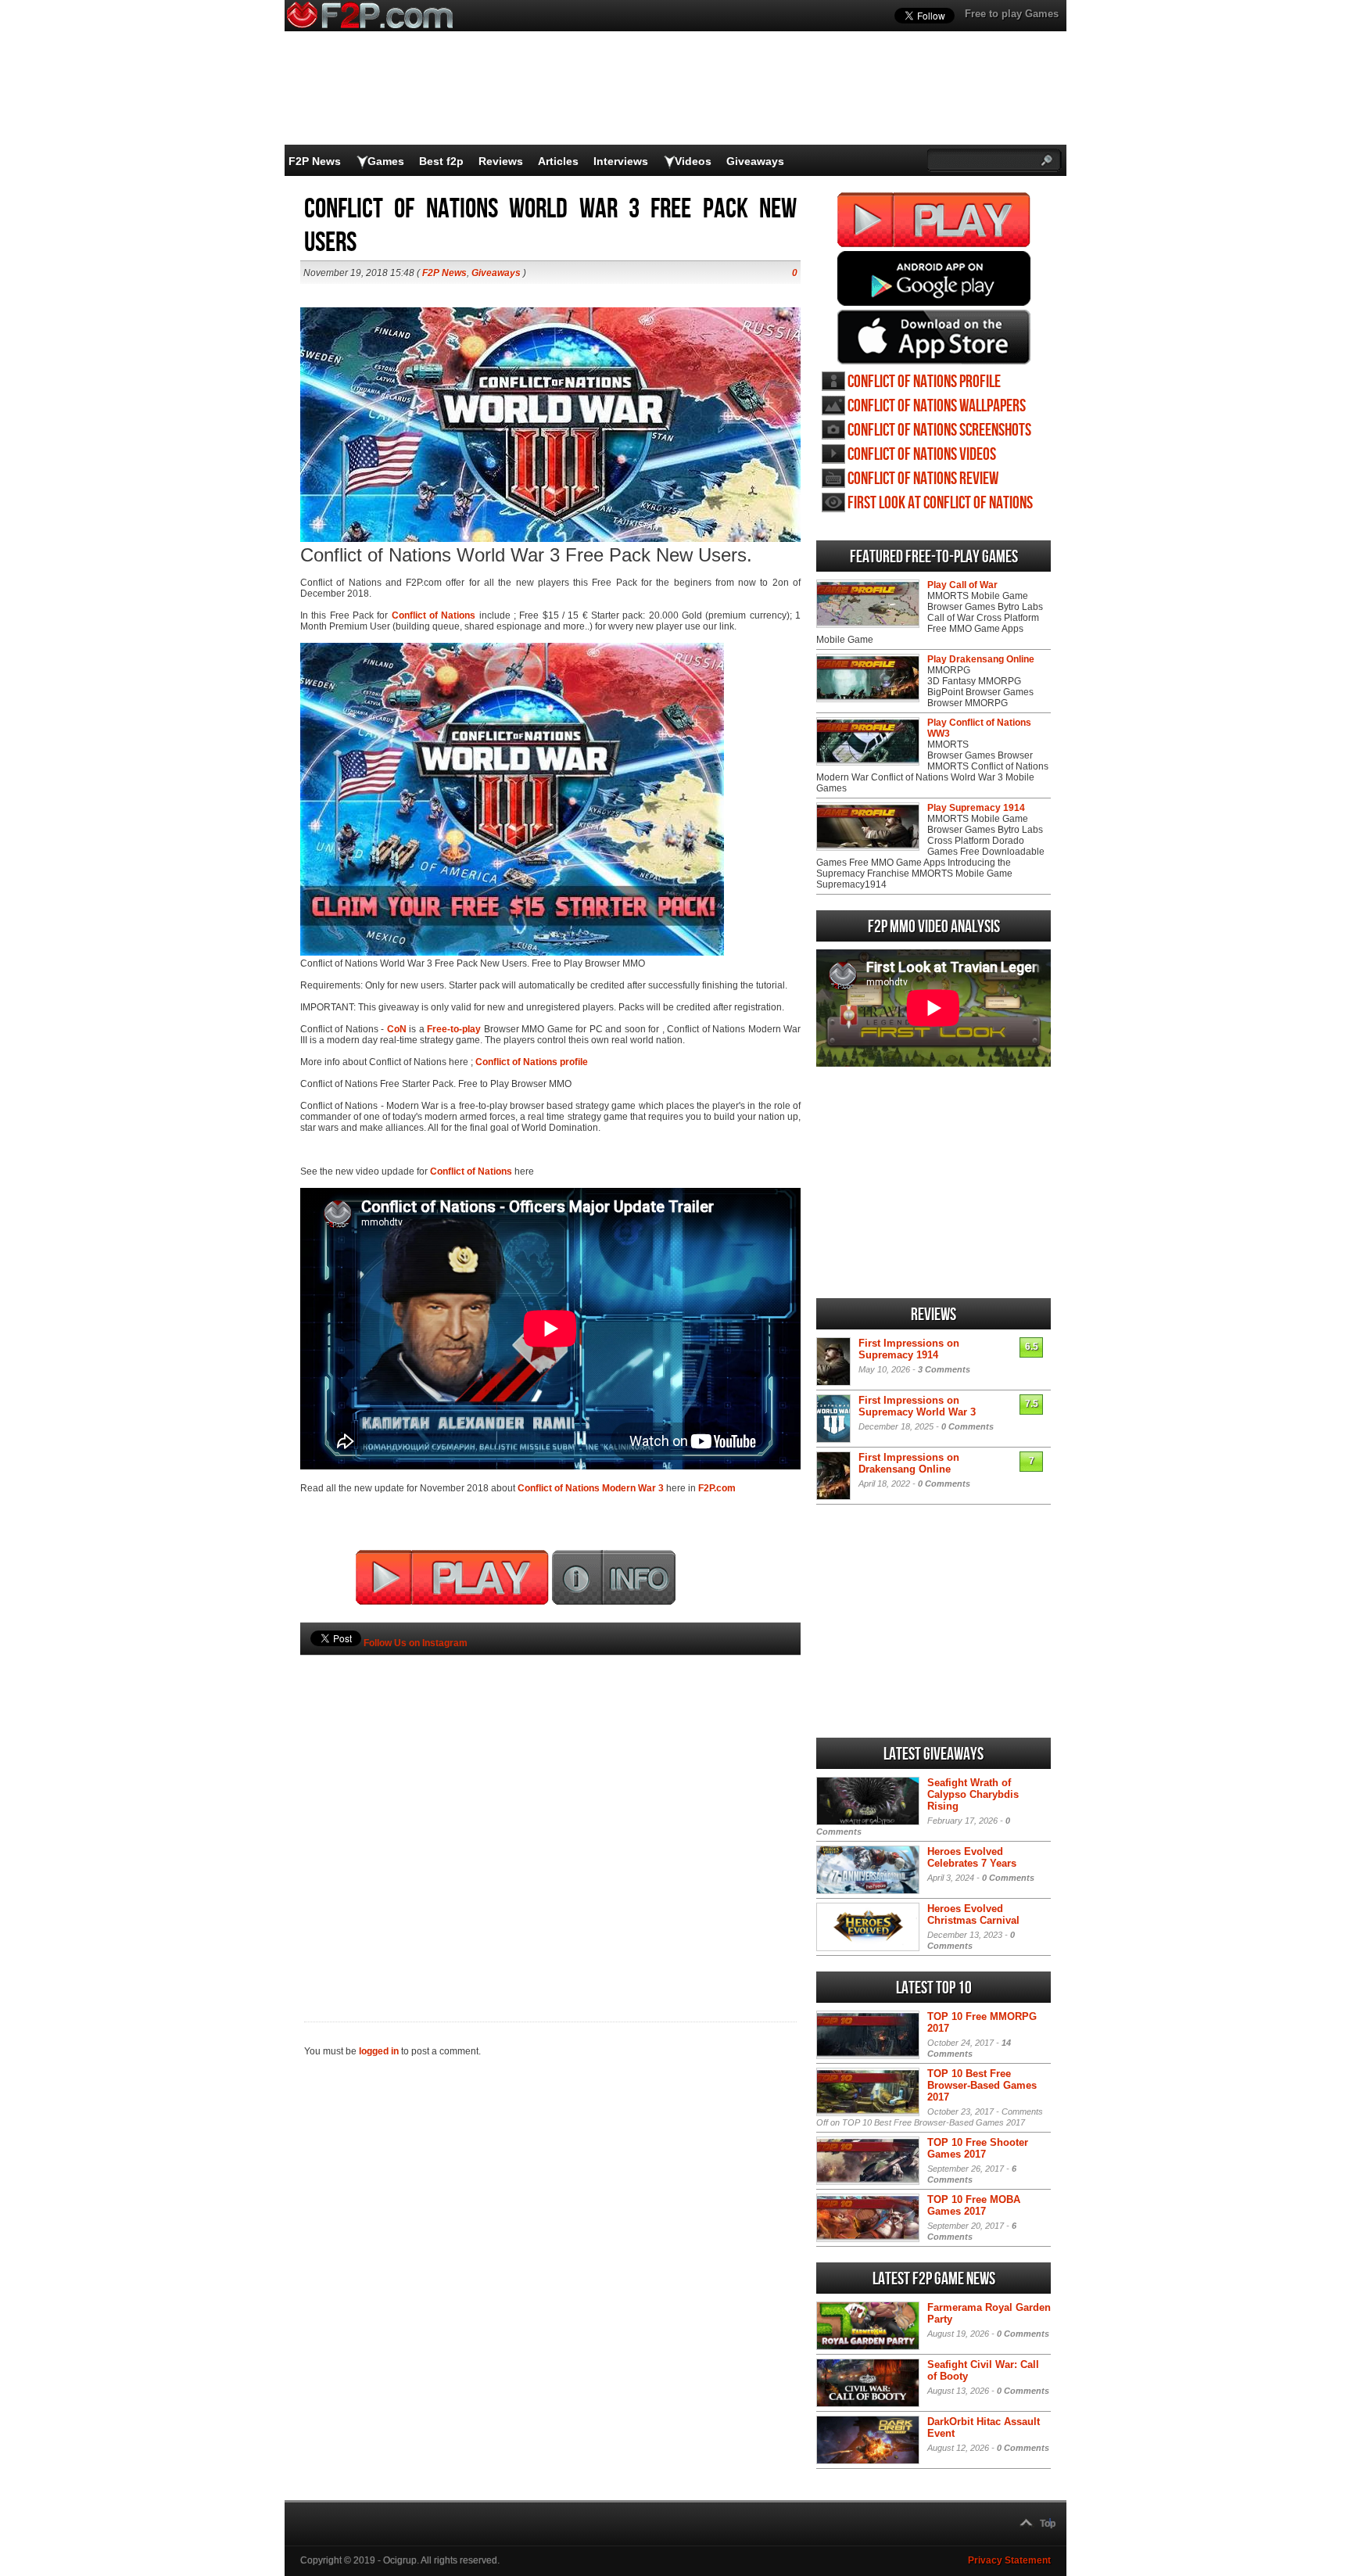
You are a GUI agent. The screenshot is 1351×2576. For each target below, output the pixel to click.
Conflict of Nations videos (922, 455)
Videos (693, 161)
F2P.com (717, 1488)
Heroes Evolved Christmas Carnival (973, 1914)
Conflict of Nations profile (532, 1062)
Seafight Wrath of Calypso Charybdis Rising (973, 1794)
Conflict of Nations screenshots (939, 431)
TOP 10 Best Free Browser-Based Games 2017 (982, 2085)
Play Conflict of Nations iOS (934, 337)
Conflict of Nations (434, 615)
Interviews (621, 161)
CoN (397, 1029)
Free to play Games (1012, 14)
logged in (379, 2051)
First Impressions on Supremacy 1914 (909, 1349)
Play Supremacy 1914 (976, 808)
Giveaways (755, 161)
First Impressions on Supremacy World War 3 (917, 1406)
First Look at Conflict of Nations (940, 503)
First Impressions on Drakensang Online (909, 1463)
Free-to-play (454, 1029)
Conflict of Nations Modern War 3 (591, 1488)
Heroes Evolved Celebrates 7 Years (972, 1857)
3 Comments (944, 1369)
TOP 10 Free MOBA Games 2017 (974, 2205)
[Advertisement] (550, 1812)
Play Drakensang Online (981, 659)
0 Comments (968, 1426)
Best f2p (441, 161)
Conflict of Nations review (923, 479)
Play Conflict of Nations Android (934, 278)
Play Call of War (962, 585)
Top (1048, 2524)
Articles (558, 161)
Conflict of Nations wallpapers (937, 406)
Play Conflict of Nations (934, 220)
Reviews (501, 161)
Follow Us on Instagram (416, 1643)
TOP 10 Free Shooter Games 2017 (978, 2148)
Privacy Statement (1009, 2560)
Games (386, 161)
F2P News (315, 161)
